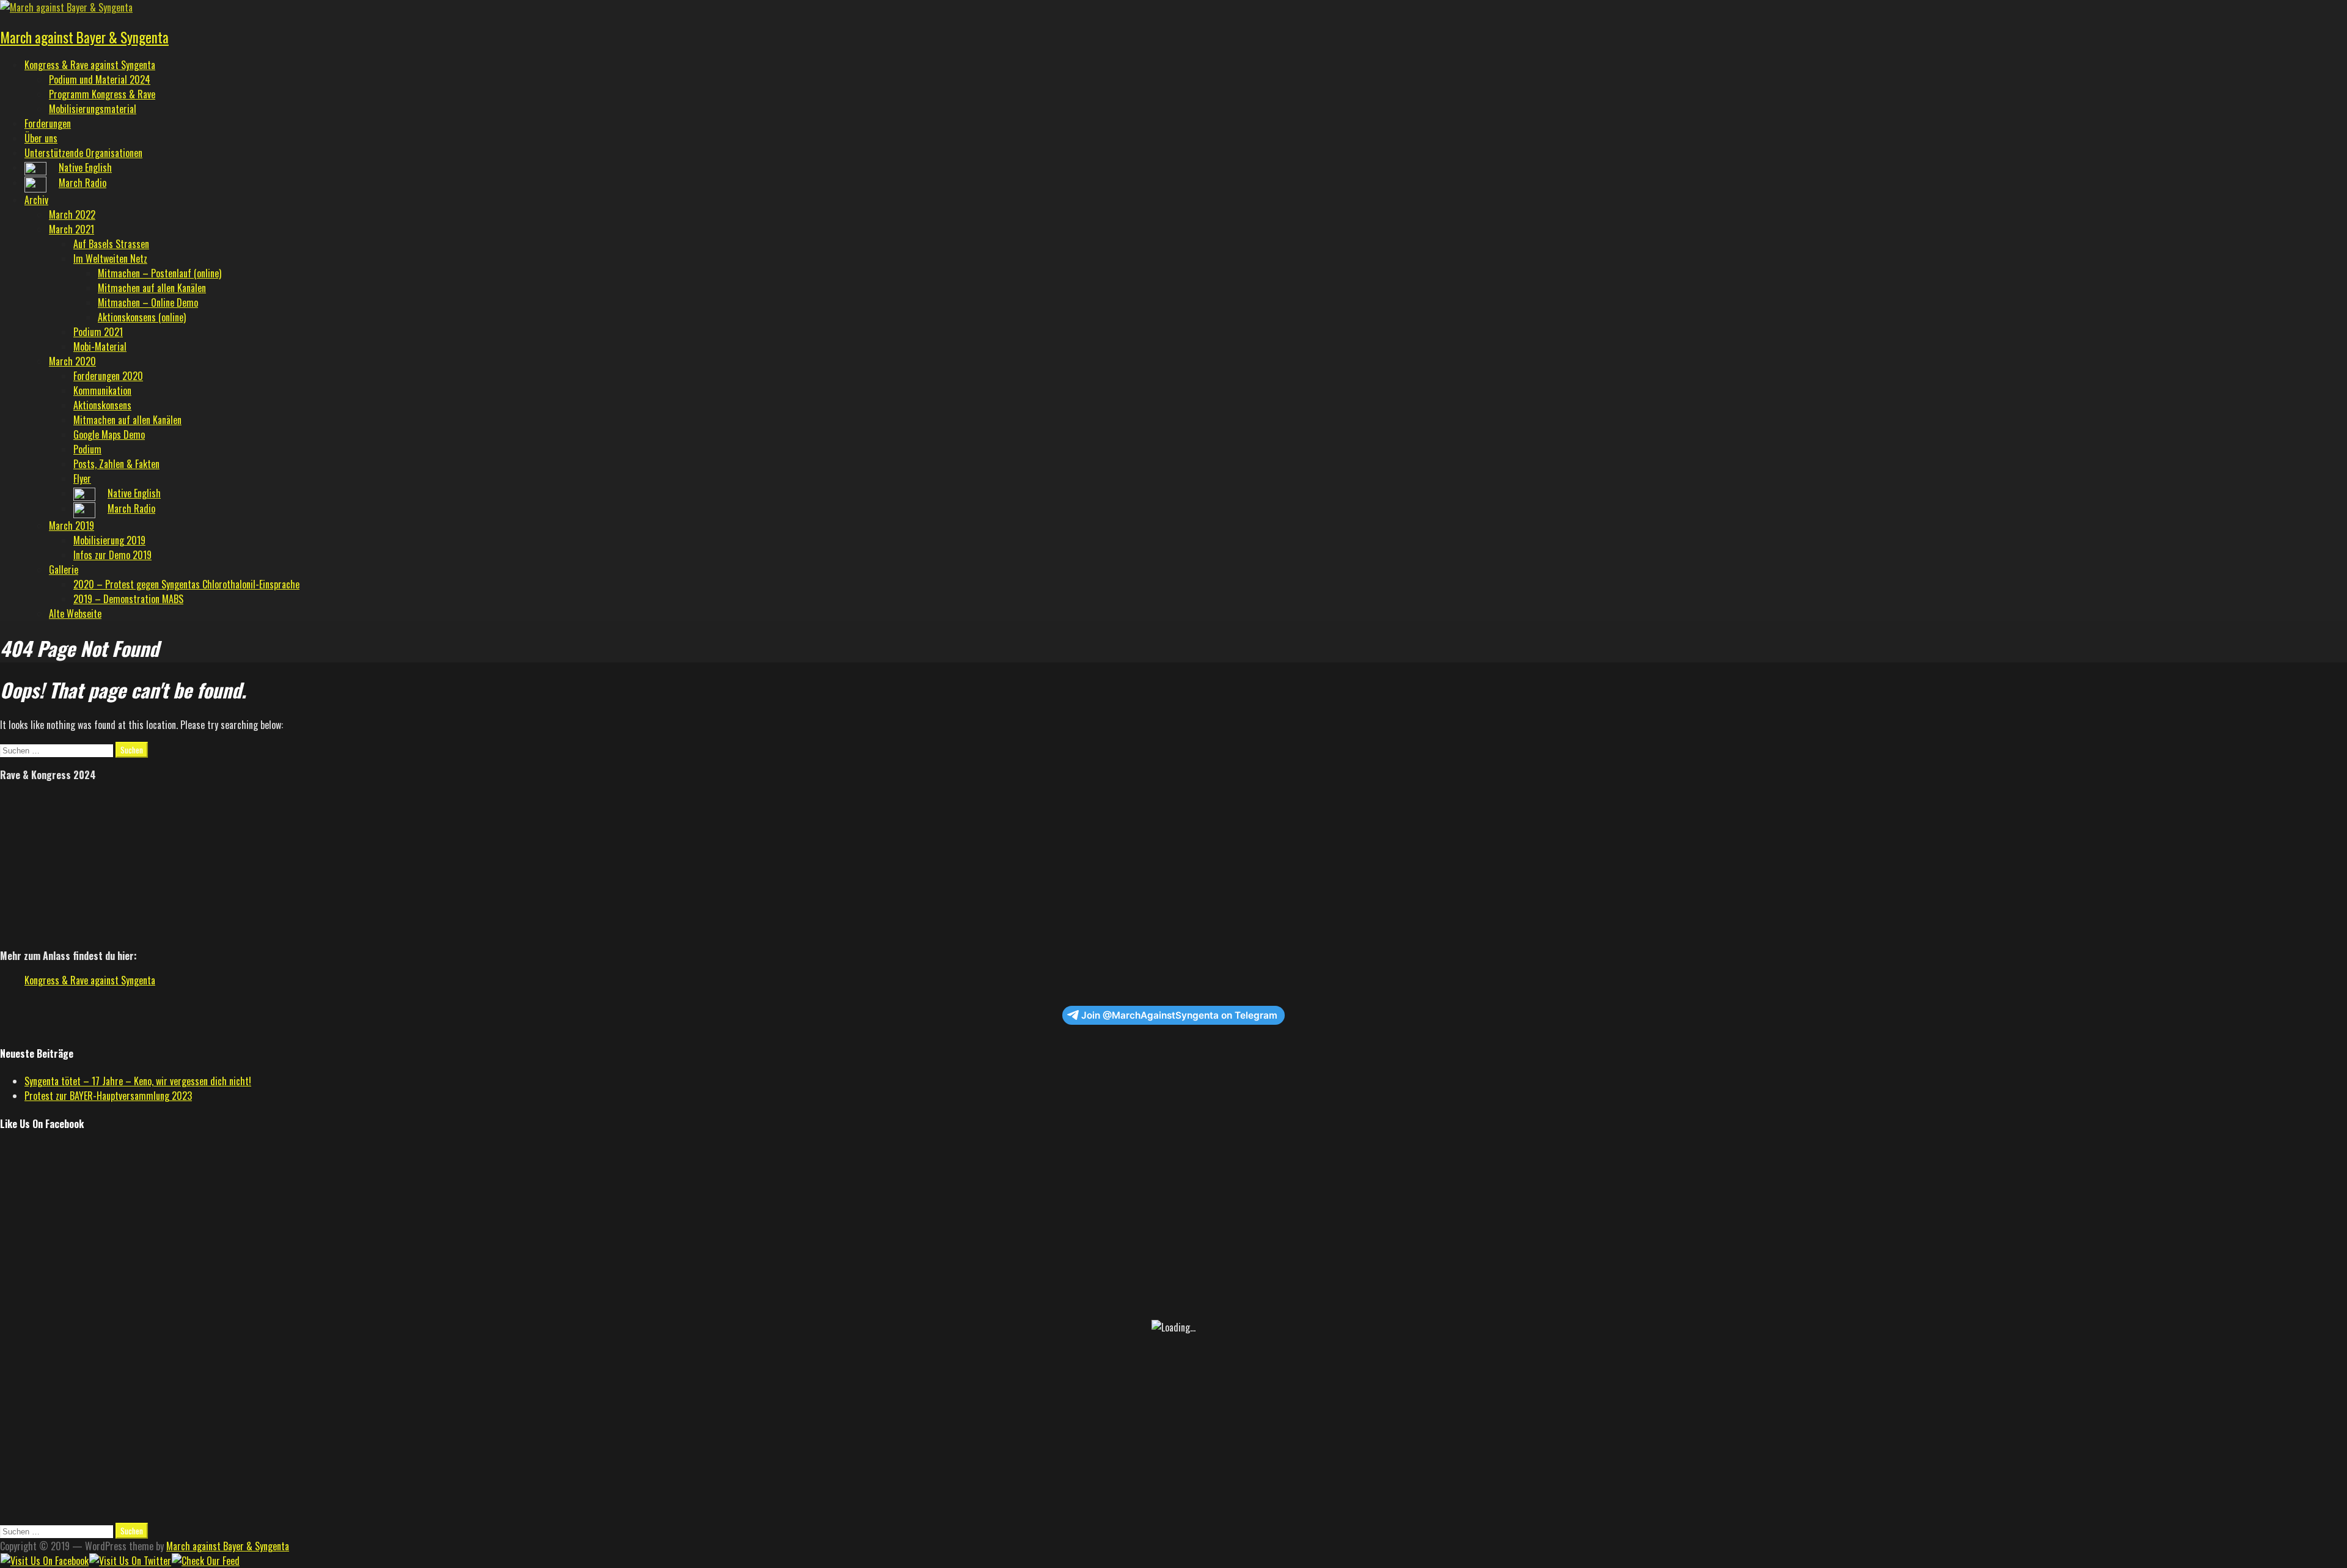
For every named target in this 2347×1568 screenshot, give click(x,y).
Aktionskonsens (102, 405)
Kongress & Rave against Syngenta (90, 65)
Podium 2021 (98, 332)
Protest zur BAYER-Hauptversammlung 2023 (108, 1096)
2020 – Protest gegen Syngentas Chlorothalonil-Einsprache (186, 584)
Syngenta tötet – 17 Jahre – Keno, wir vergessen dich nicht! (138, 1081)
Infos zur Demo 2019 (112, 555)
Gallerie (64, 570)
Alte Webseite (75, 614)
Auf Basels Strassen (111, 244)
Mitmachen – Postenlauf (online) (160, 273)
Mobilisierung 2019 (109, 540)
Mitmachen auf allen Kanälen (152, 288)
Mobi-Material (100, 346)
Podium (87, 449)
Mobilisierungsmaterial (93, 109)
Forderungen (48, 123)
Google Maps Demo (109, 434)
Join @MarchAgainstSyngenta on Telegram (1179, 1015)
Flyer (82, 478)
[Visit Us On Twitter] (130, 1561)
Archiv (36, 200)
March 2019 (72, 526)
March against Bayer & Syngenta (84, 37)
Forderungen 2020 (108, 376)
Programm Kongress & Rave (102, 94)
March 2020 (72, 361)
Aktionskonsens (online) (142, 317)
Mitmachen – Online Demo (148, 302)
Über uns (41, 138)
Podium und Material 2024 (100, 79)
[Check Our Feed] (205, 1561)
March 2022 (72, 214)
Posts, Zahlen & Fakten (116, 464)
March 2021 (72, 229)
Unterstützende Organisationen (83, 153)
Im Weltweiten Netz (110, 258)
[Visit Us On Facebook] (44, 1561)
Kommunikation (102, 390)
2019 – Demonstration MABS (128, 599)
